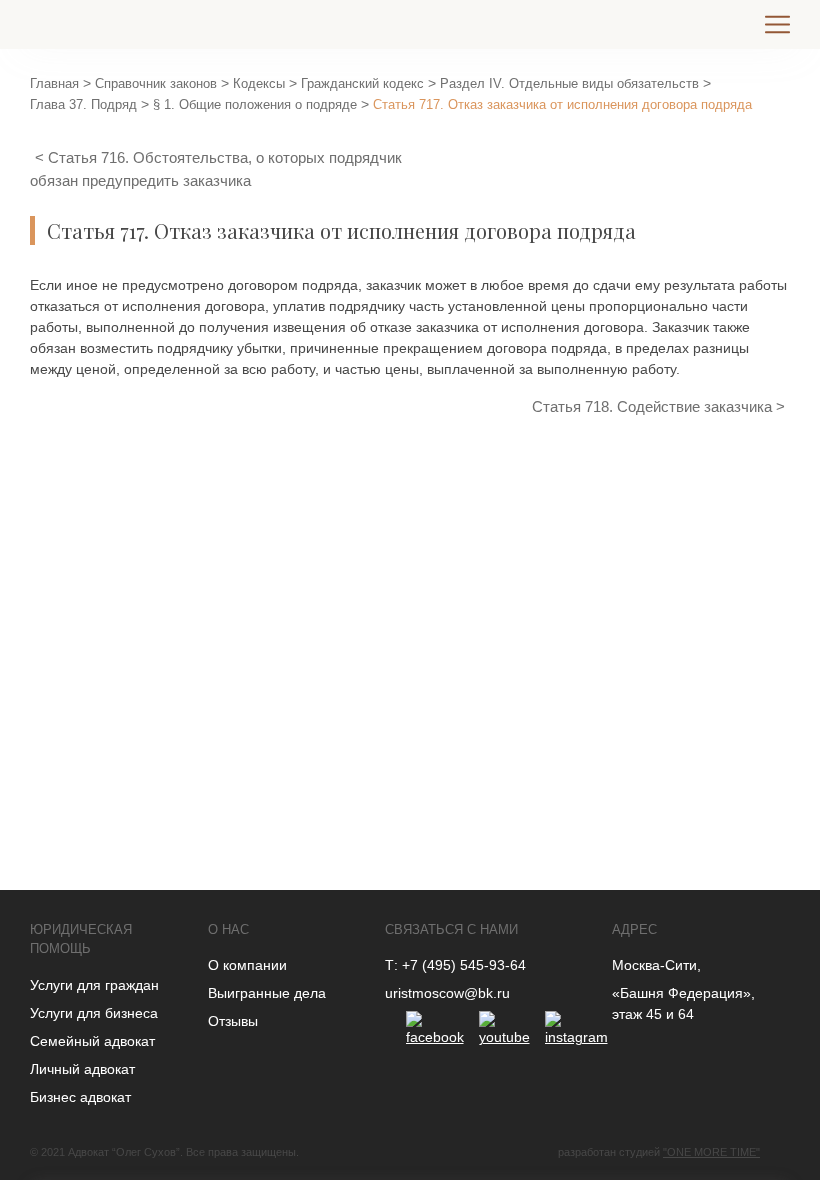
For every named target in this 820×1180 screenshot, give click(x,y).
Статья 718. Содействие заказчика (654, 406)
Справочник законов (156, 83)
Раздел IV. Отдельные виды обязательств (569, 83)
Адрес (634, 929)
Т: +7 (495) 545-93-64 (455, 965)
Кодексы (259, 83)
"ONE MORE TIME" (711, 1152)
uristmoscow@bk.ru (447, 993)
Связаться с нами (451, 929)
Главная (54, 83)
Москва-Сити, (656, 965)
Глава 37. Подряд (83, 104)
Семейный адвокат (92, 1041)
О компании (247, 965)
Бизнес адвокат (80, 1097)
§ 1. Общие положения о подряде (255, 104)
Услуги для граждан (94, 985)
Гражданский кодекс (362, 83)
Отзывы (233, 1021)
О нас (228, 929)
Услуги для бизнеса (94, 1013)
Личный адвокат (82, 1069)
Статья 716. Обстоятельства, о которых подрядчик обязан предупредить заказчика (216, 169)
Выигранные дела (267, 993)
